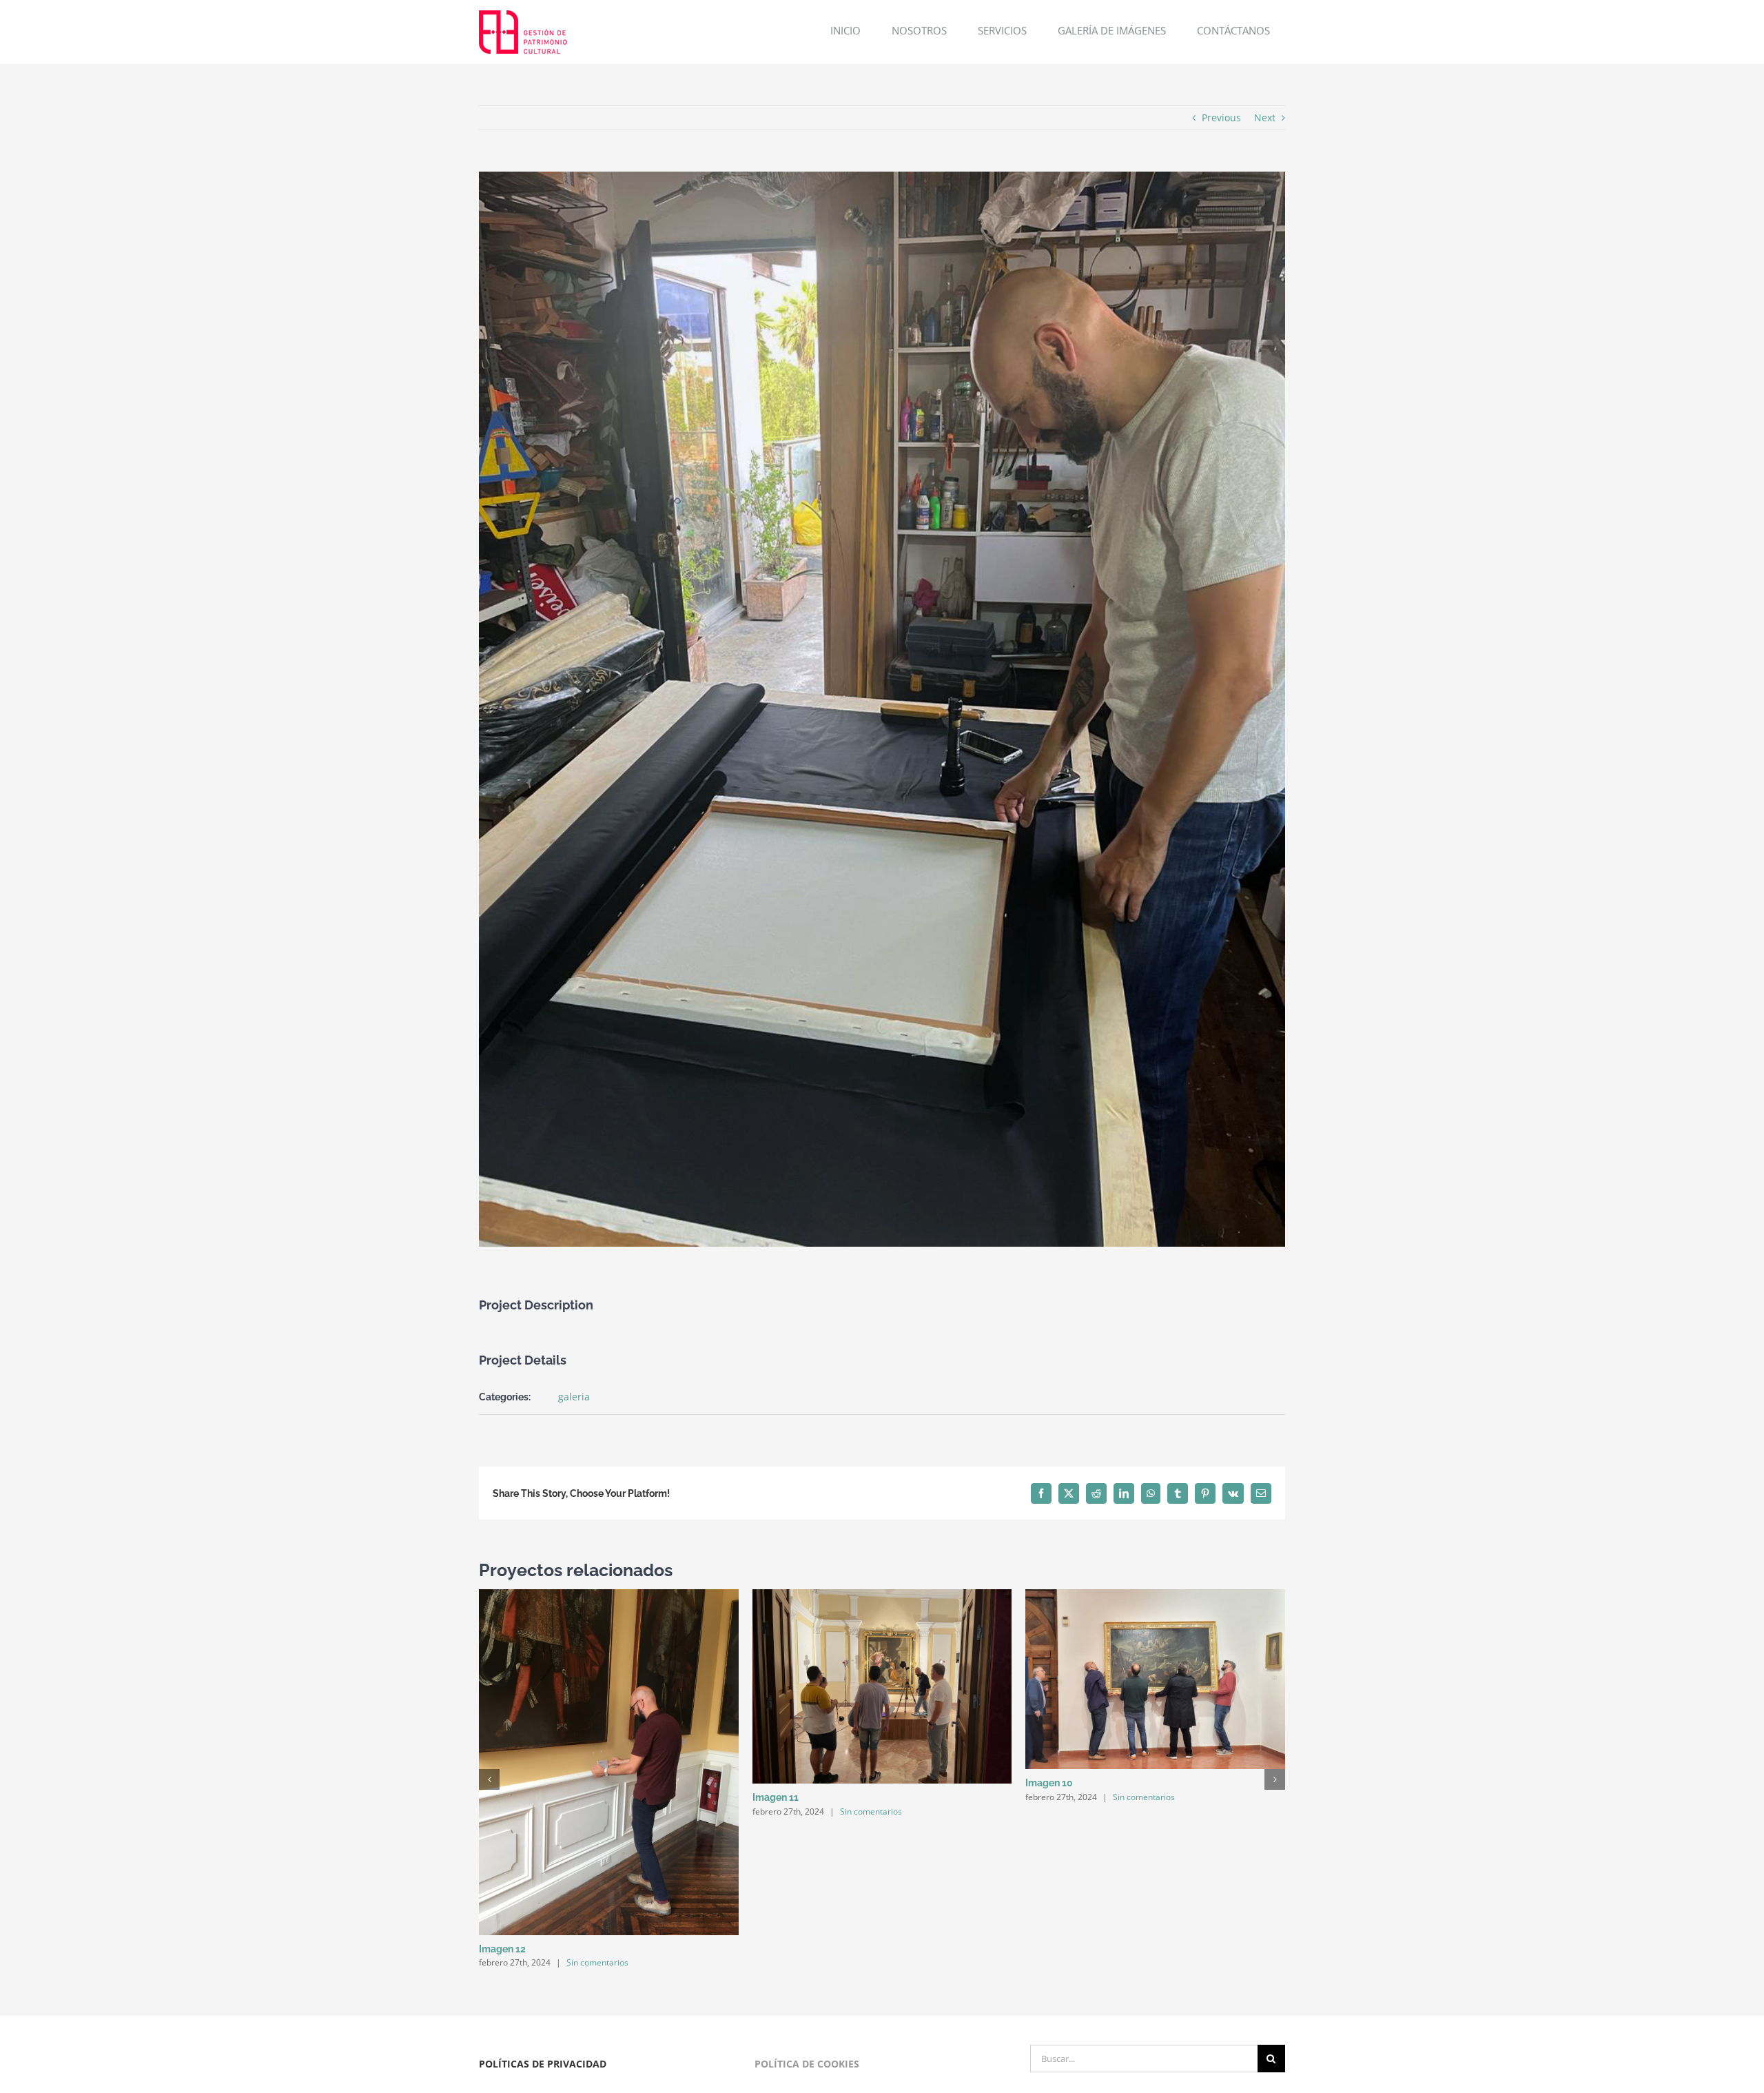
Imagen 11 (776, 1797)
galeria (574, 1397)
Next (1265, 118)
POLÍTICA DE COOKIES (807, 2064)
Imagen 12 (502, 1949)
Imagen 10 (1049, 1783)
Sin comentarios (597, 1962)
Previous (1221, 118)
